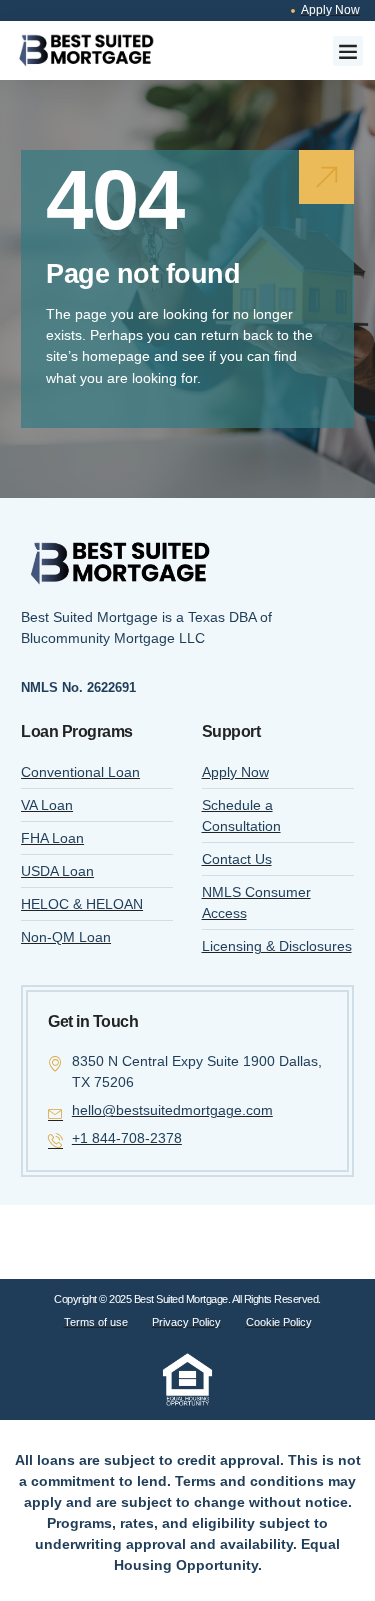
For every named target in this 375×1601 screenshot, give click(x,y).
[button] (348, 51)
